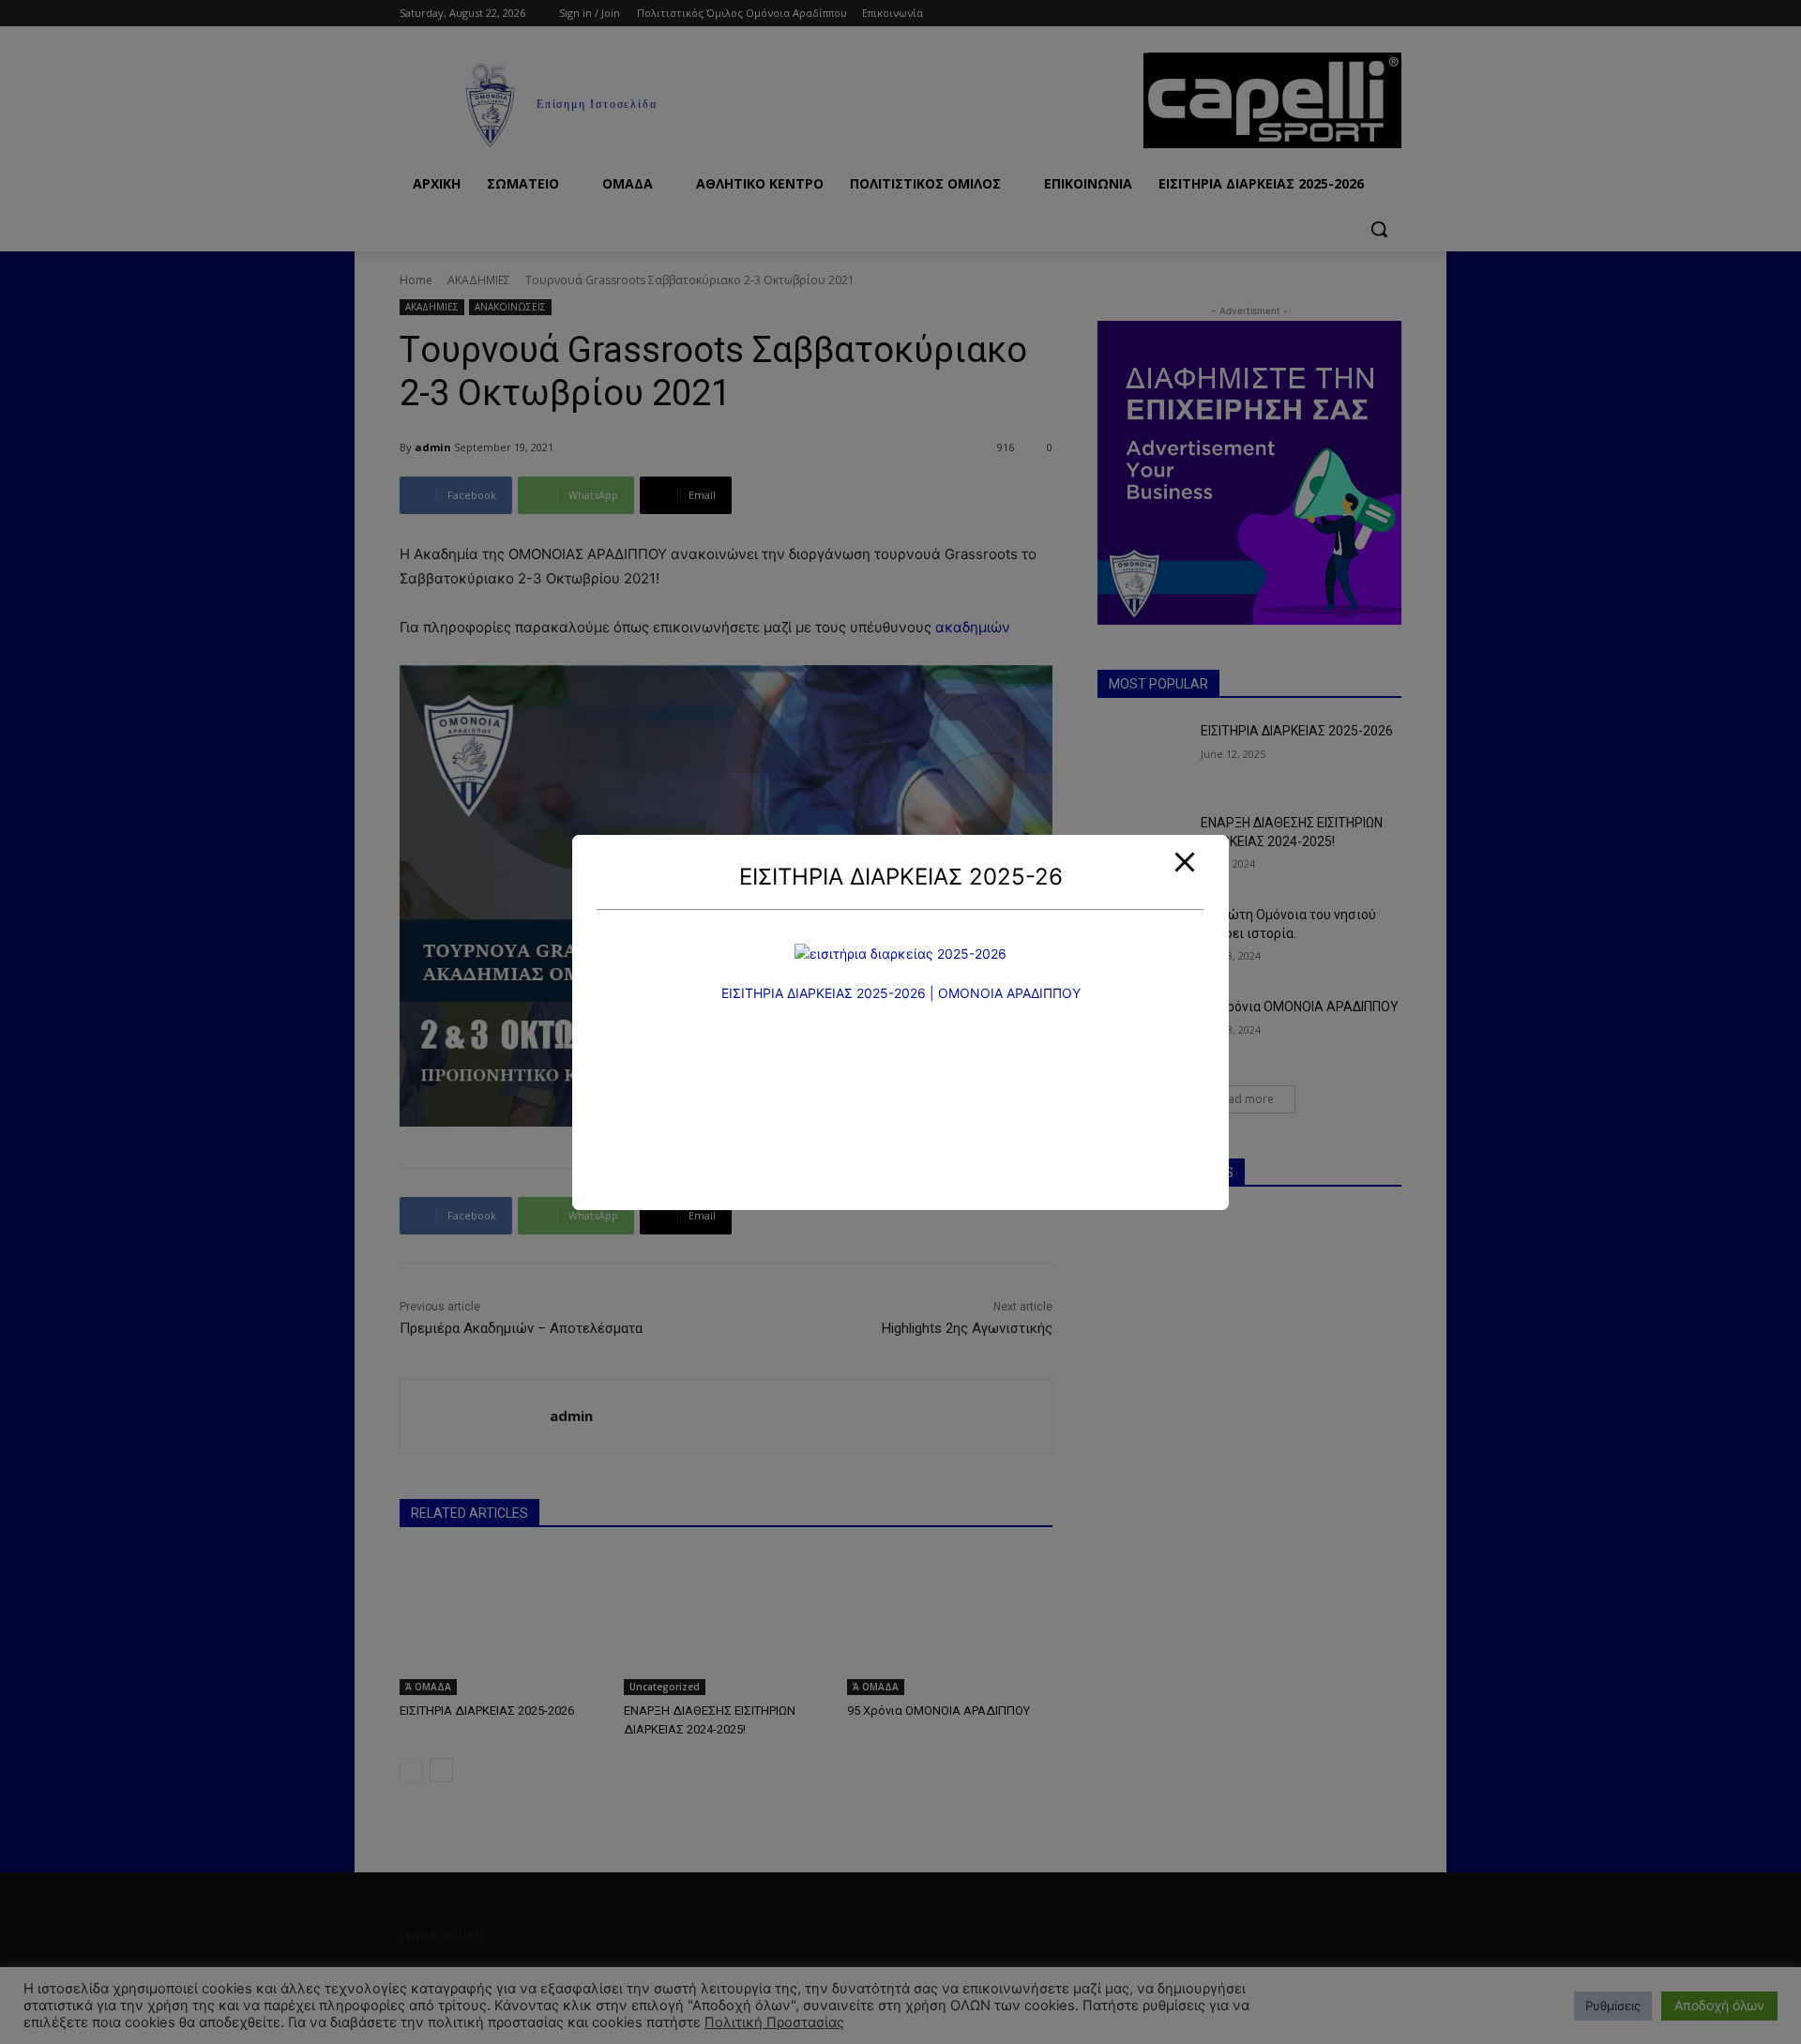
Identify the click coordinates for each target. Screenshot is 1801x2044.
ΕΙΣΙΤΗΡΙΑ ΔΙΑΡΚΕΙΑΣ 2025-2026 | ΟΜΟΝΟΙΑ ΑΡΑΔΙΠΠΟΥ (901, 993)
